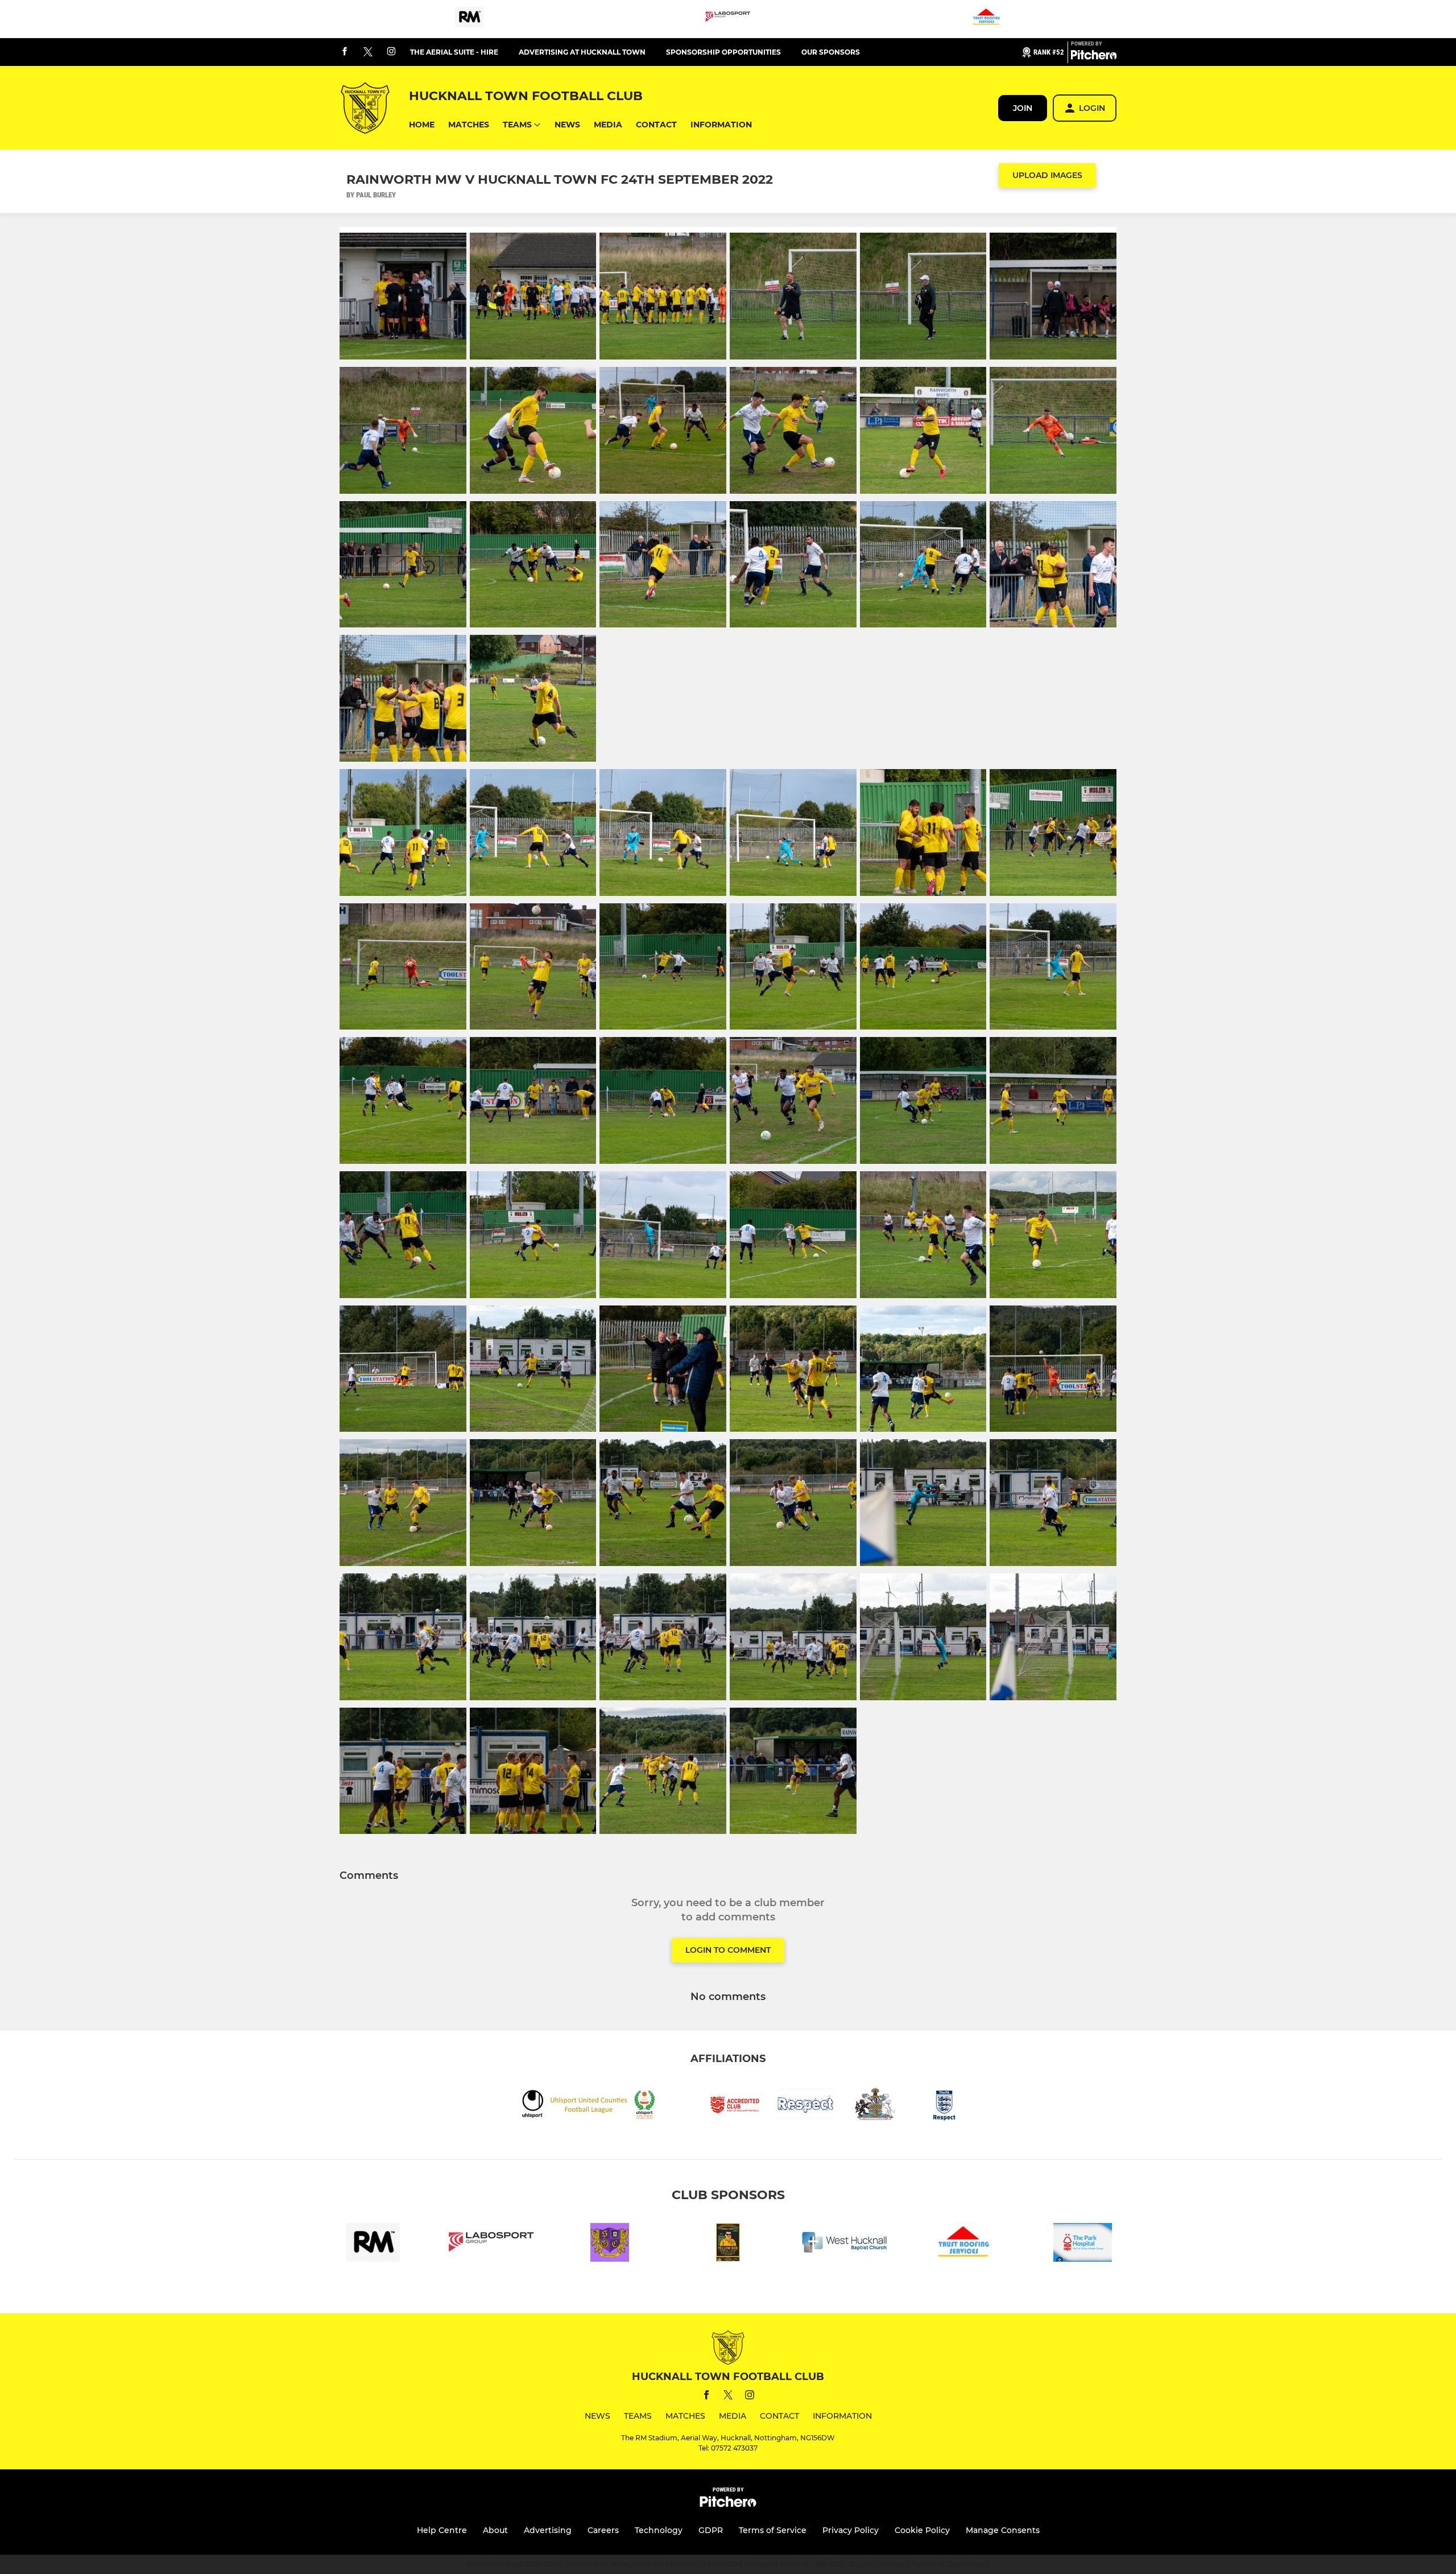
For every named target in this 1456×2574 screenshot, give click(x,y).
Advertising (548, 2530)
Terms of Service (773, 2530)
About (495, 2530)
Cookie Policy (922, 2530)
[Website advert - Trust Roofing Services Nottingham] (987, 19)
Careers (603, 2530)
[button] (422, 125)
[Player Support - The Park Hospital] (1083, 2244)
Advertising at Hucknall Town (582, 52)
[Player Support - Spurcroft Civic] (610, 2244)
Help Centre (442, 2530)
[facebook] (345, 52)
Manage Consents (1003, 2530)
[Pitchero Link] (1094, 57)
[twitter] (368, 52)
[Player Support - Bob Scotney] (728, 2244)
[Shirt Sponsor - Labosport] (728, 19)
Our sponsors (831, 52)
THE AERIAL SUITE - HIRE (454, 52)
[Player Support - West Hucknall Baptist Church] (846, 2244)
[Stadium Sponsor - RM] (469, 19)
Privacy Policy (851, 2530)
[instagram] (391, 52)
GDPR (711, 2530)
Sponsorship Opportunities (723, 52)
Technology (659, 2530)
